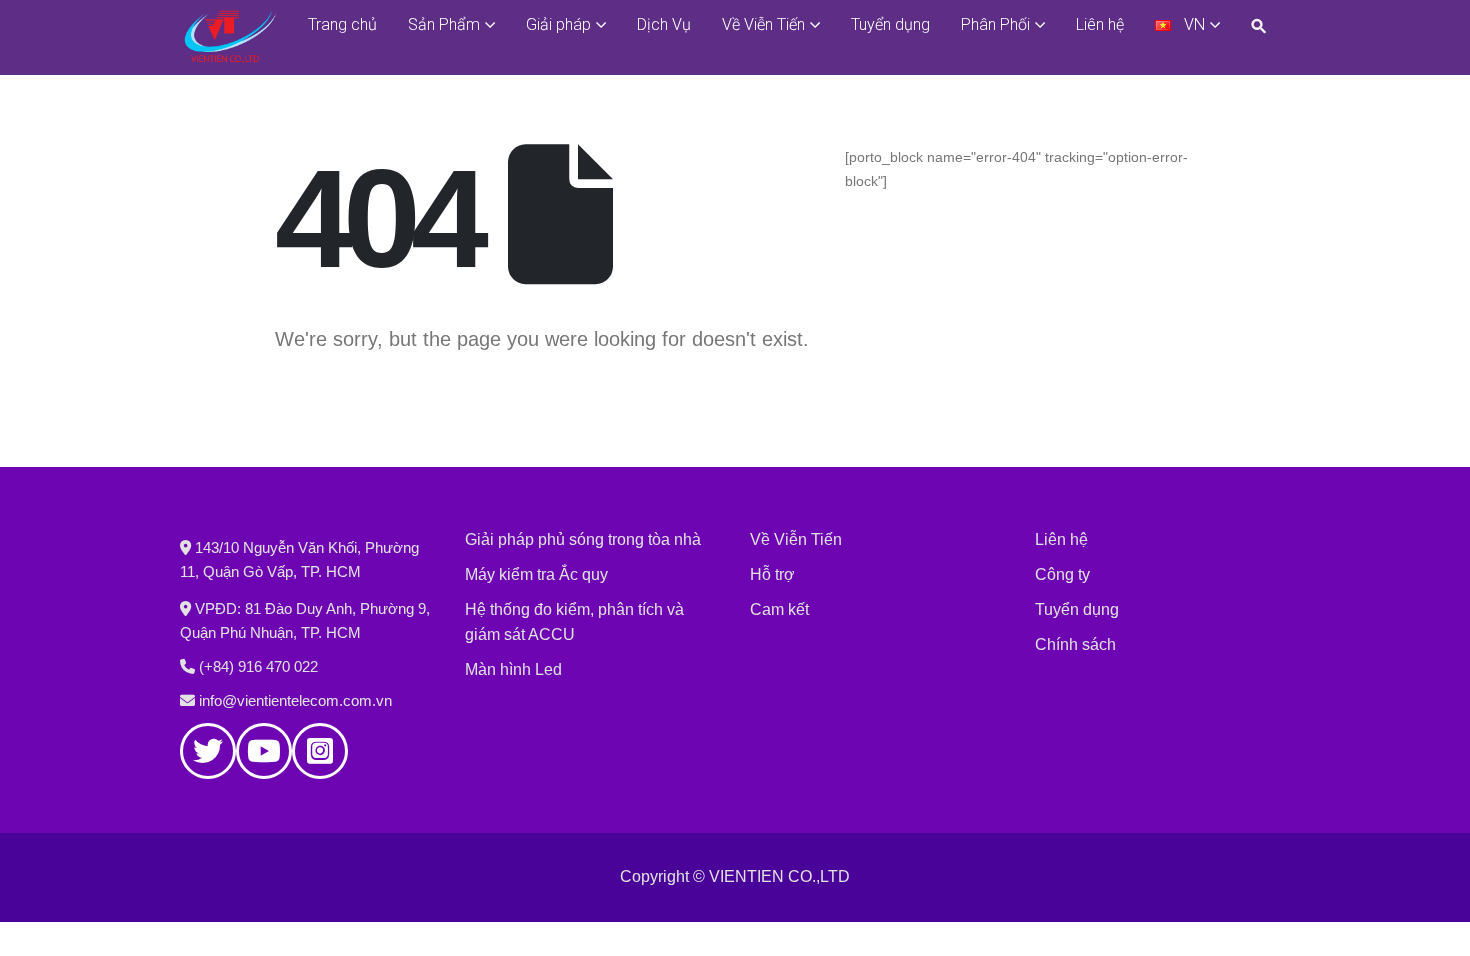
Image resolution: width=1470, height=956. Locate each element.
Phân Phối (995, 24)
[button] (1263, 25)
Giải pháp (558, 24)
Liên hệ (1100, 24)
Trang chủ (342, 24)
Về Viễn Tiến (763, 24)
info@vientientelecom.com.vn (295, 700)
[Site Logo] (230, 37)
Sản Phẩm (444, 24)
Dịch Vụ (664, 24)
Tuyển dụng (890, 24)
